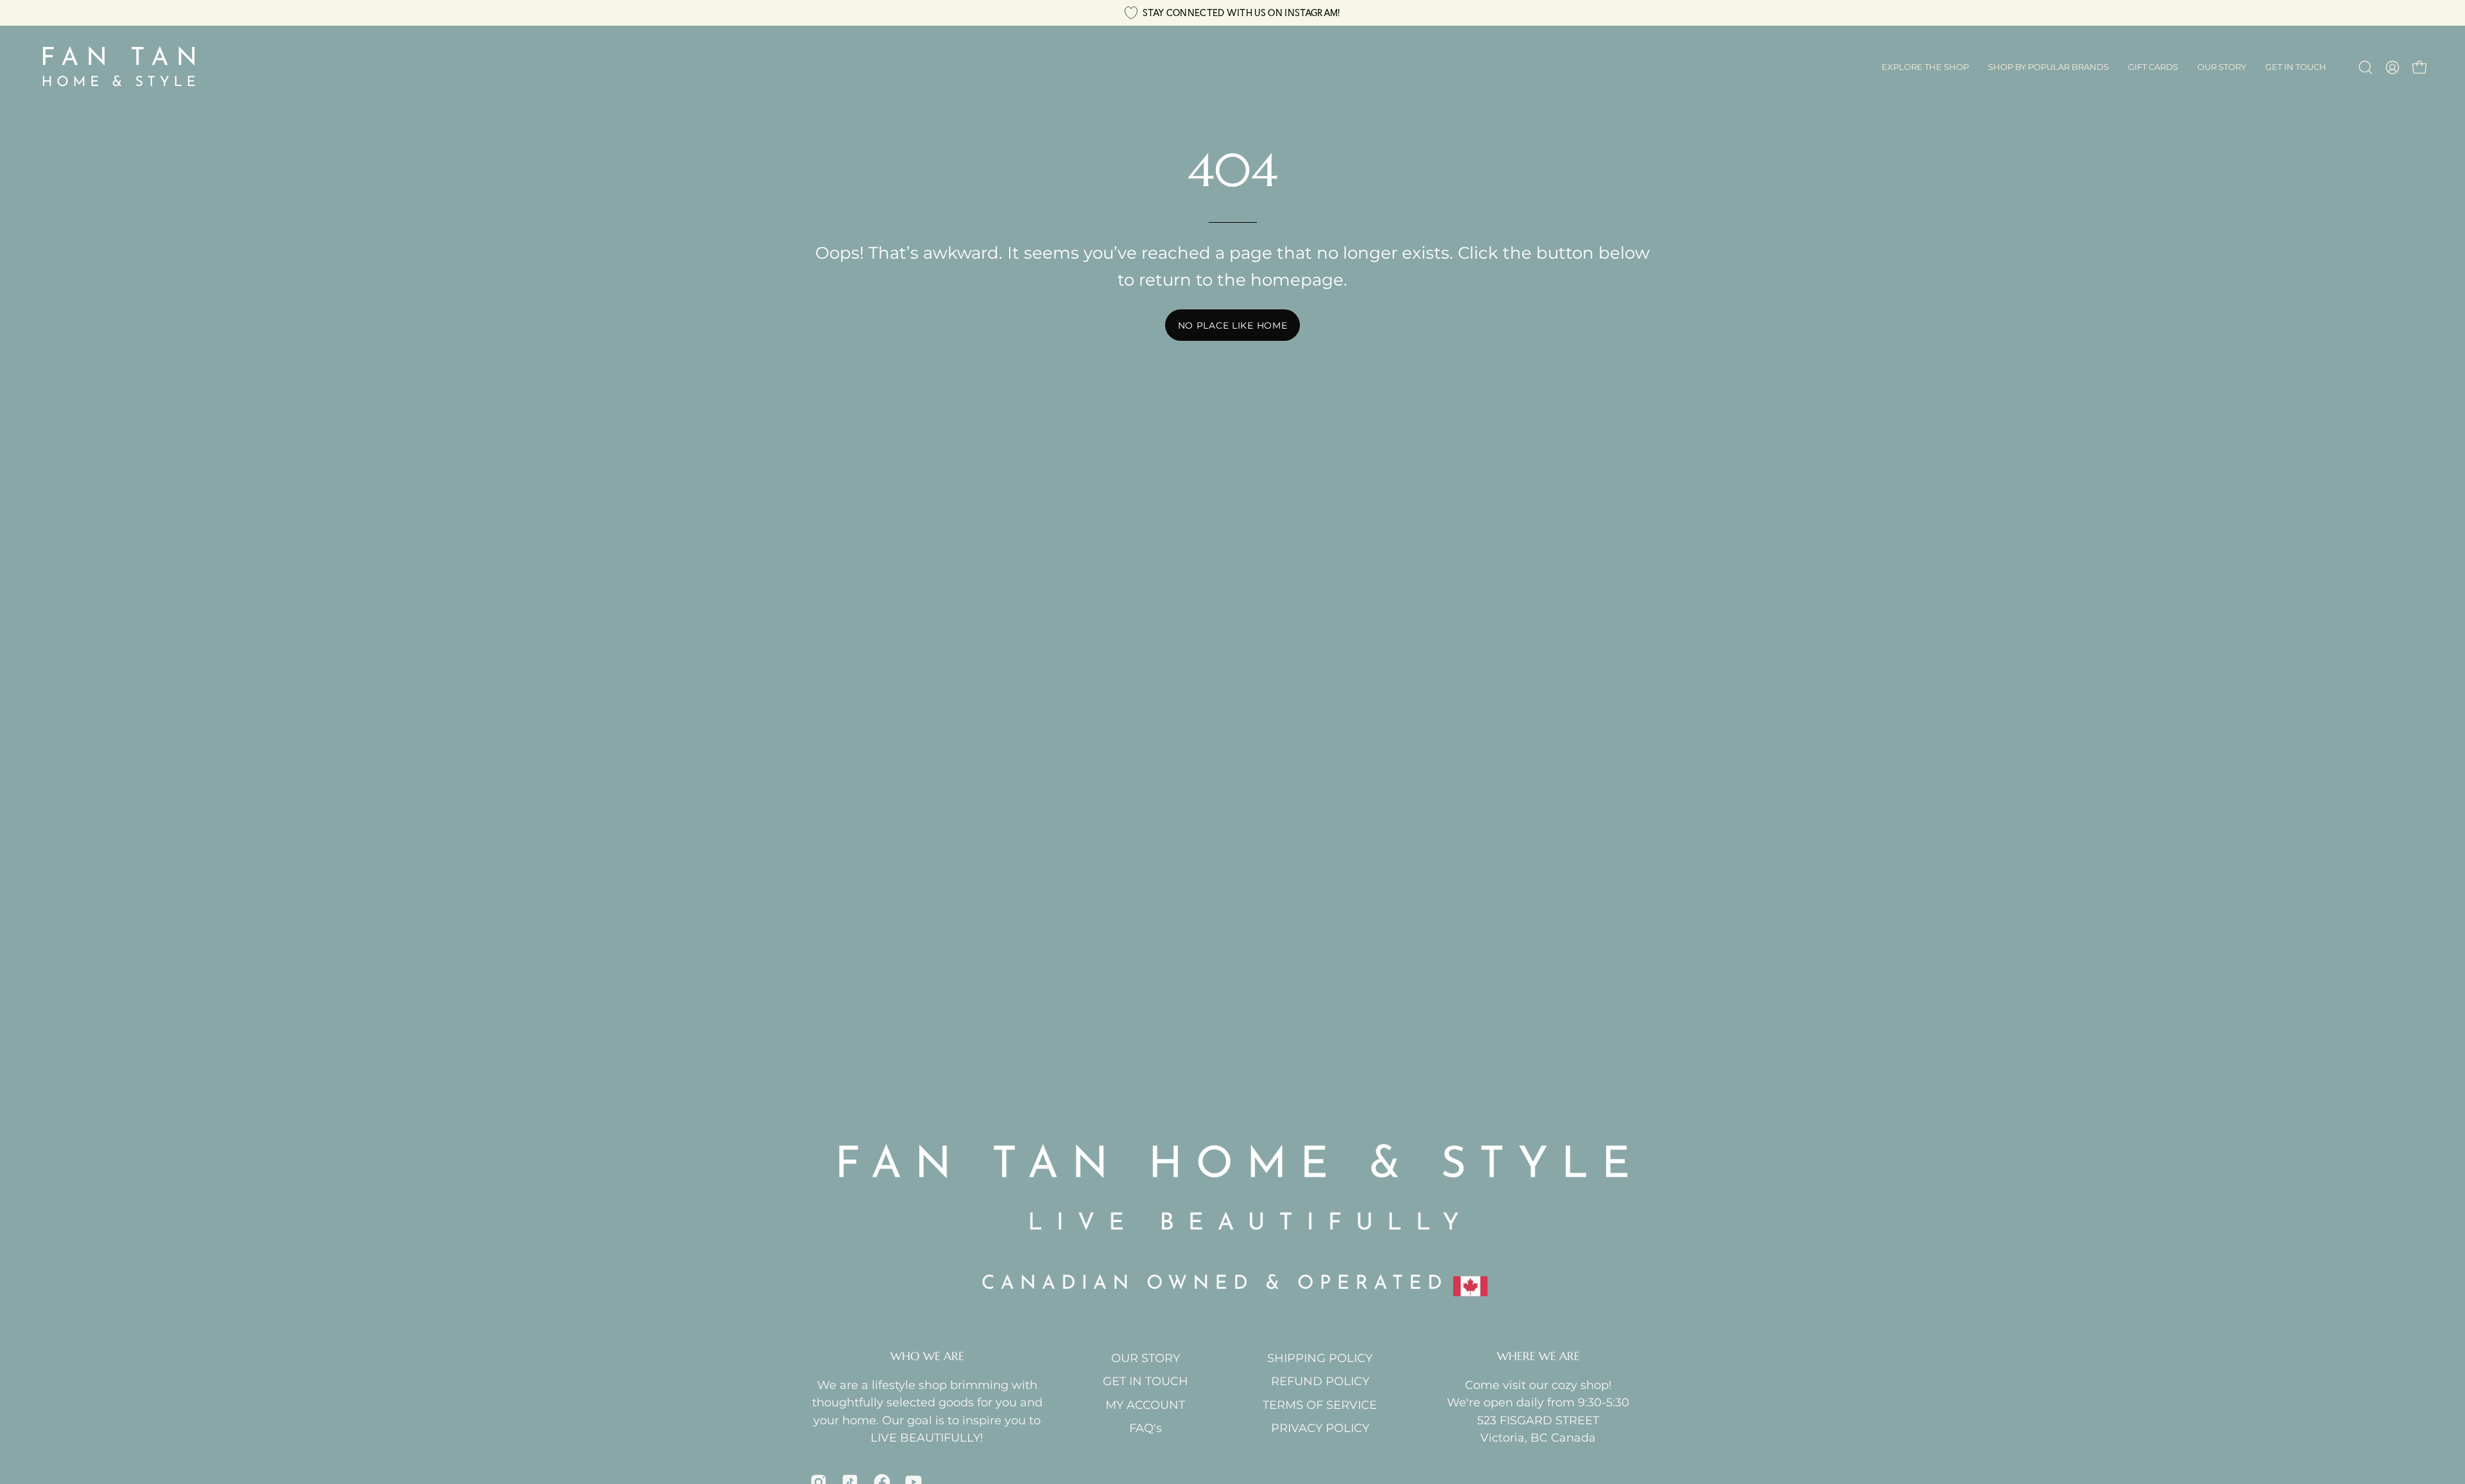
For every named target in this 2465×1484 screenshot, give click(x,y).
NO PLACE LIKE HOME (1233, 325)
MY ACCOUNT (1145, 1405)
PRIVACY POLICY (1320, 1428)
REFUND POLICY (1320, 1381)
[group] (1232, 13)
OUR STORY (1146, 1358)
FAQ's (1146, 1428)
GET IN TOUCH (1146, 1381)
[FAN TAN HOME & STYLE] (119, 67)
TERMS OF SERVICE (1320, 1405)
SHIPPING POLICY (1320, 1358)
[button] (2048, 67)
